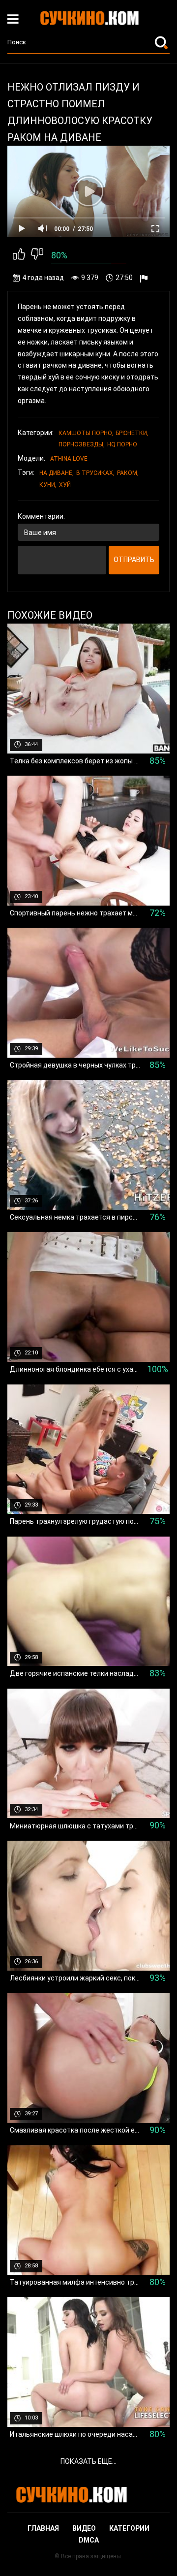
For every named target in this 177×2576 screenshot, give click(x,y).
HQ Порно (122, 444)
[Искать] (162, 42)
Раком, (128, 473)
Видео (84, 2528)
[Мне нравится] (19, 256)
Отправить (134, 560)
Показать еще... (88, 2461)
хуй (65, 485)
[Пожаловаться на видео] (145, 278)
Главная (43, 2528)
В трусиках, (95, 473)
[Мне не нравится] (37, 256)
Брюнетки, (132, 433)
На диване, (57, 473)
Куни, (48, 485)
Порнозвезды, (82, 444)
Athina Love (69, 459)
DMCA (89, 2540)
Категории (129, 2528)
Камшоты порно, (86, 433)
